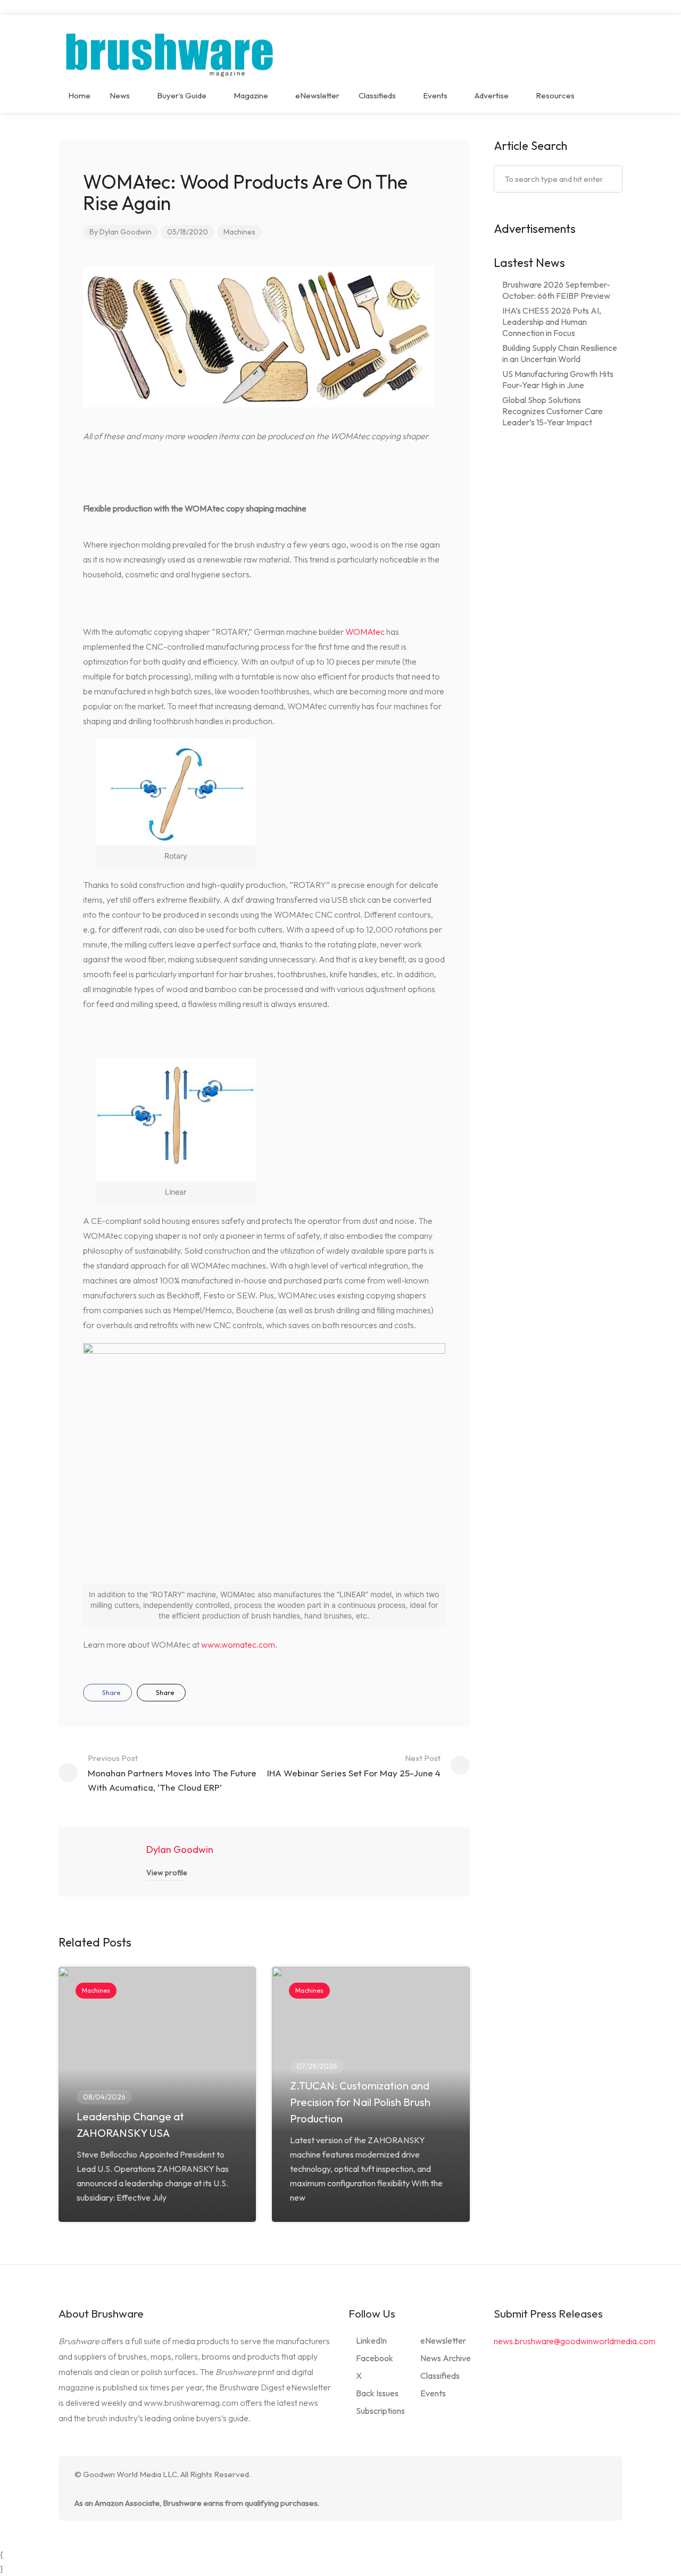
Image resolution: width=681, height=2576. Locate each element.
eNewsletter (317, 95)
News (120, 95)
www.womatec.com (238, 1644)
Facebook (375, 2358)
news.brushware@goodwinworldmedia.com (575, 2341)
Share (111, 1692)
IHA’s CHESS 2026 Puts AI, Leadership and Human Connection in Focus (552, 322)
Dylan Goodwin (126, 232)
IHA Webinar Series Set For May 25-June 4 (354, 1766)
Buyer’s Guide (182, 95)
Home (79, 95)
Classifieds (377, 95)
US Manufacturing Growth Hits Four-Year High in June (558, 379)
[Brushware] (171, 52)
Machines (239, 232)
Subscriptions (380, 2411)
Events (435, 95)
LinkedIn (371, 2340)
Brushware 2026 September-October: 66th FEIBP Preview (556, 290)
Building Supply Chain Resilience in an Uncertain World (560, 353)
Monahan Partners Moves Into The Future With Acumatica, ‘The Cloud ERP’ (172, 1773)
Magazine (251, 95)
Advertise (492, 95)
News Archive (446, 2358)
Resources (555, 95)
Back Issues (377, 2393)
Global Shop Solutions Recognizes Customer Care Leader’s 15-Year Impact (553, 411)
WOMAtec (365, 632)
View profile (167, 1873)
